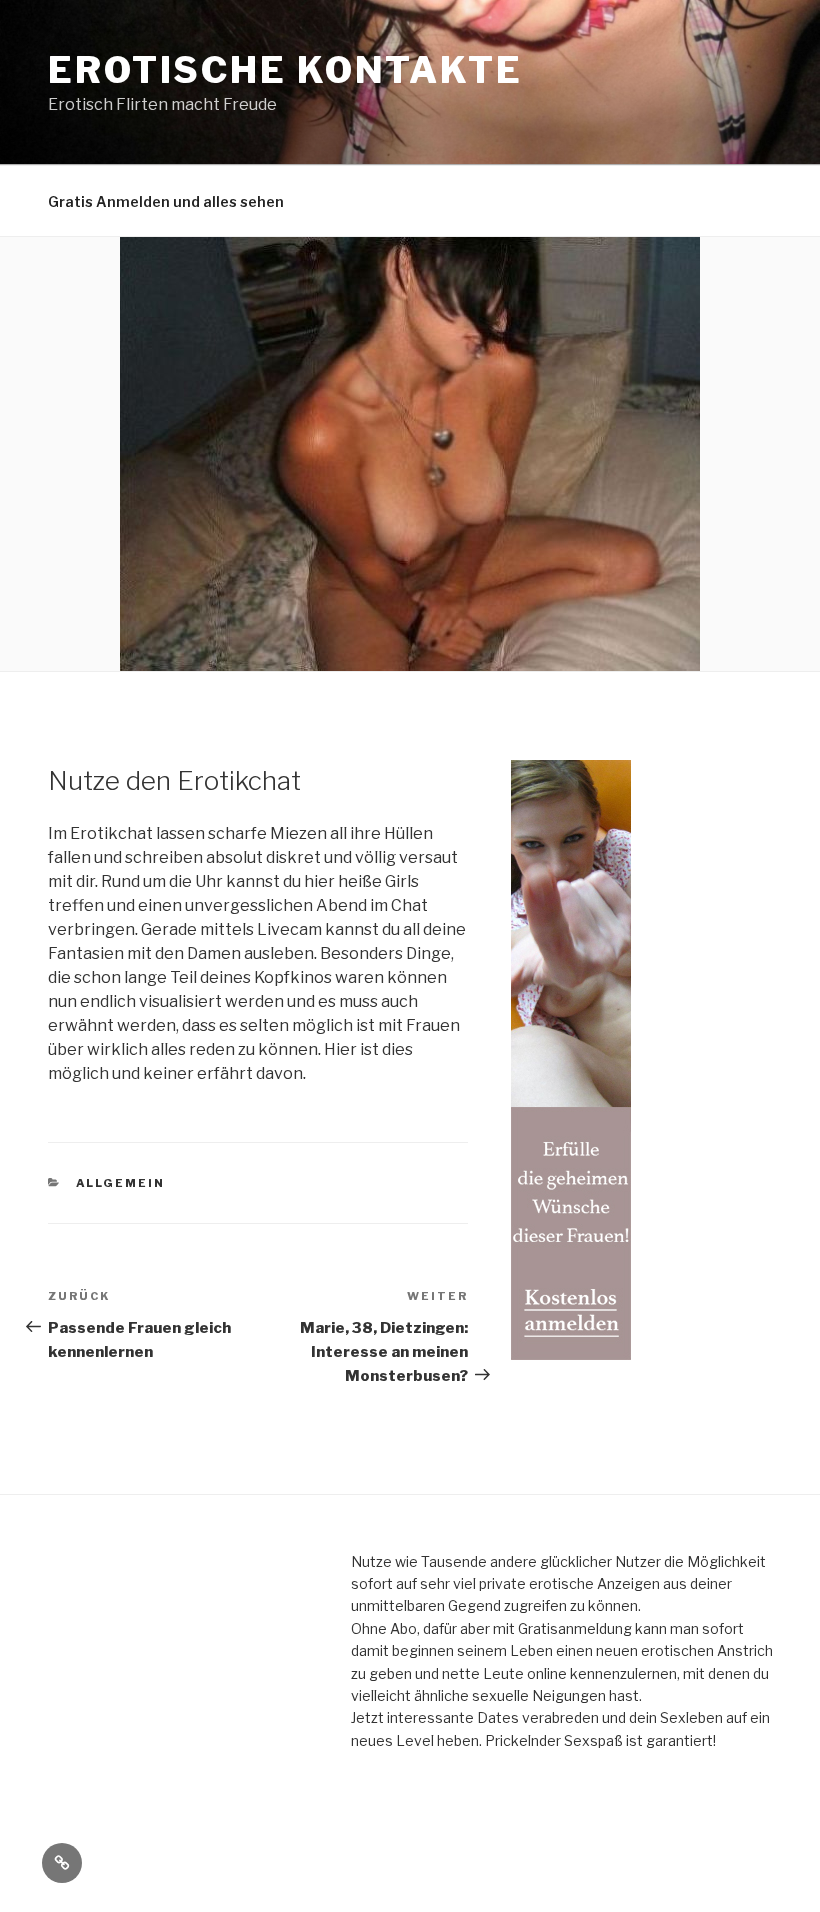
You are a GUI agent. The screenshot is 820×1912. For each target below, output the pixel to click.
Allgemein (121, 1183)
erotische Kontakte (285, 70)
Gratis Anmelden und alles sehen (166, 201)
